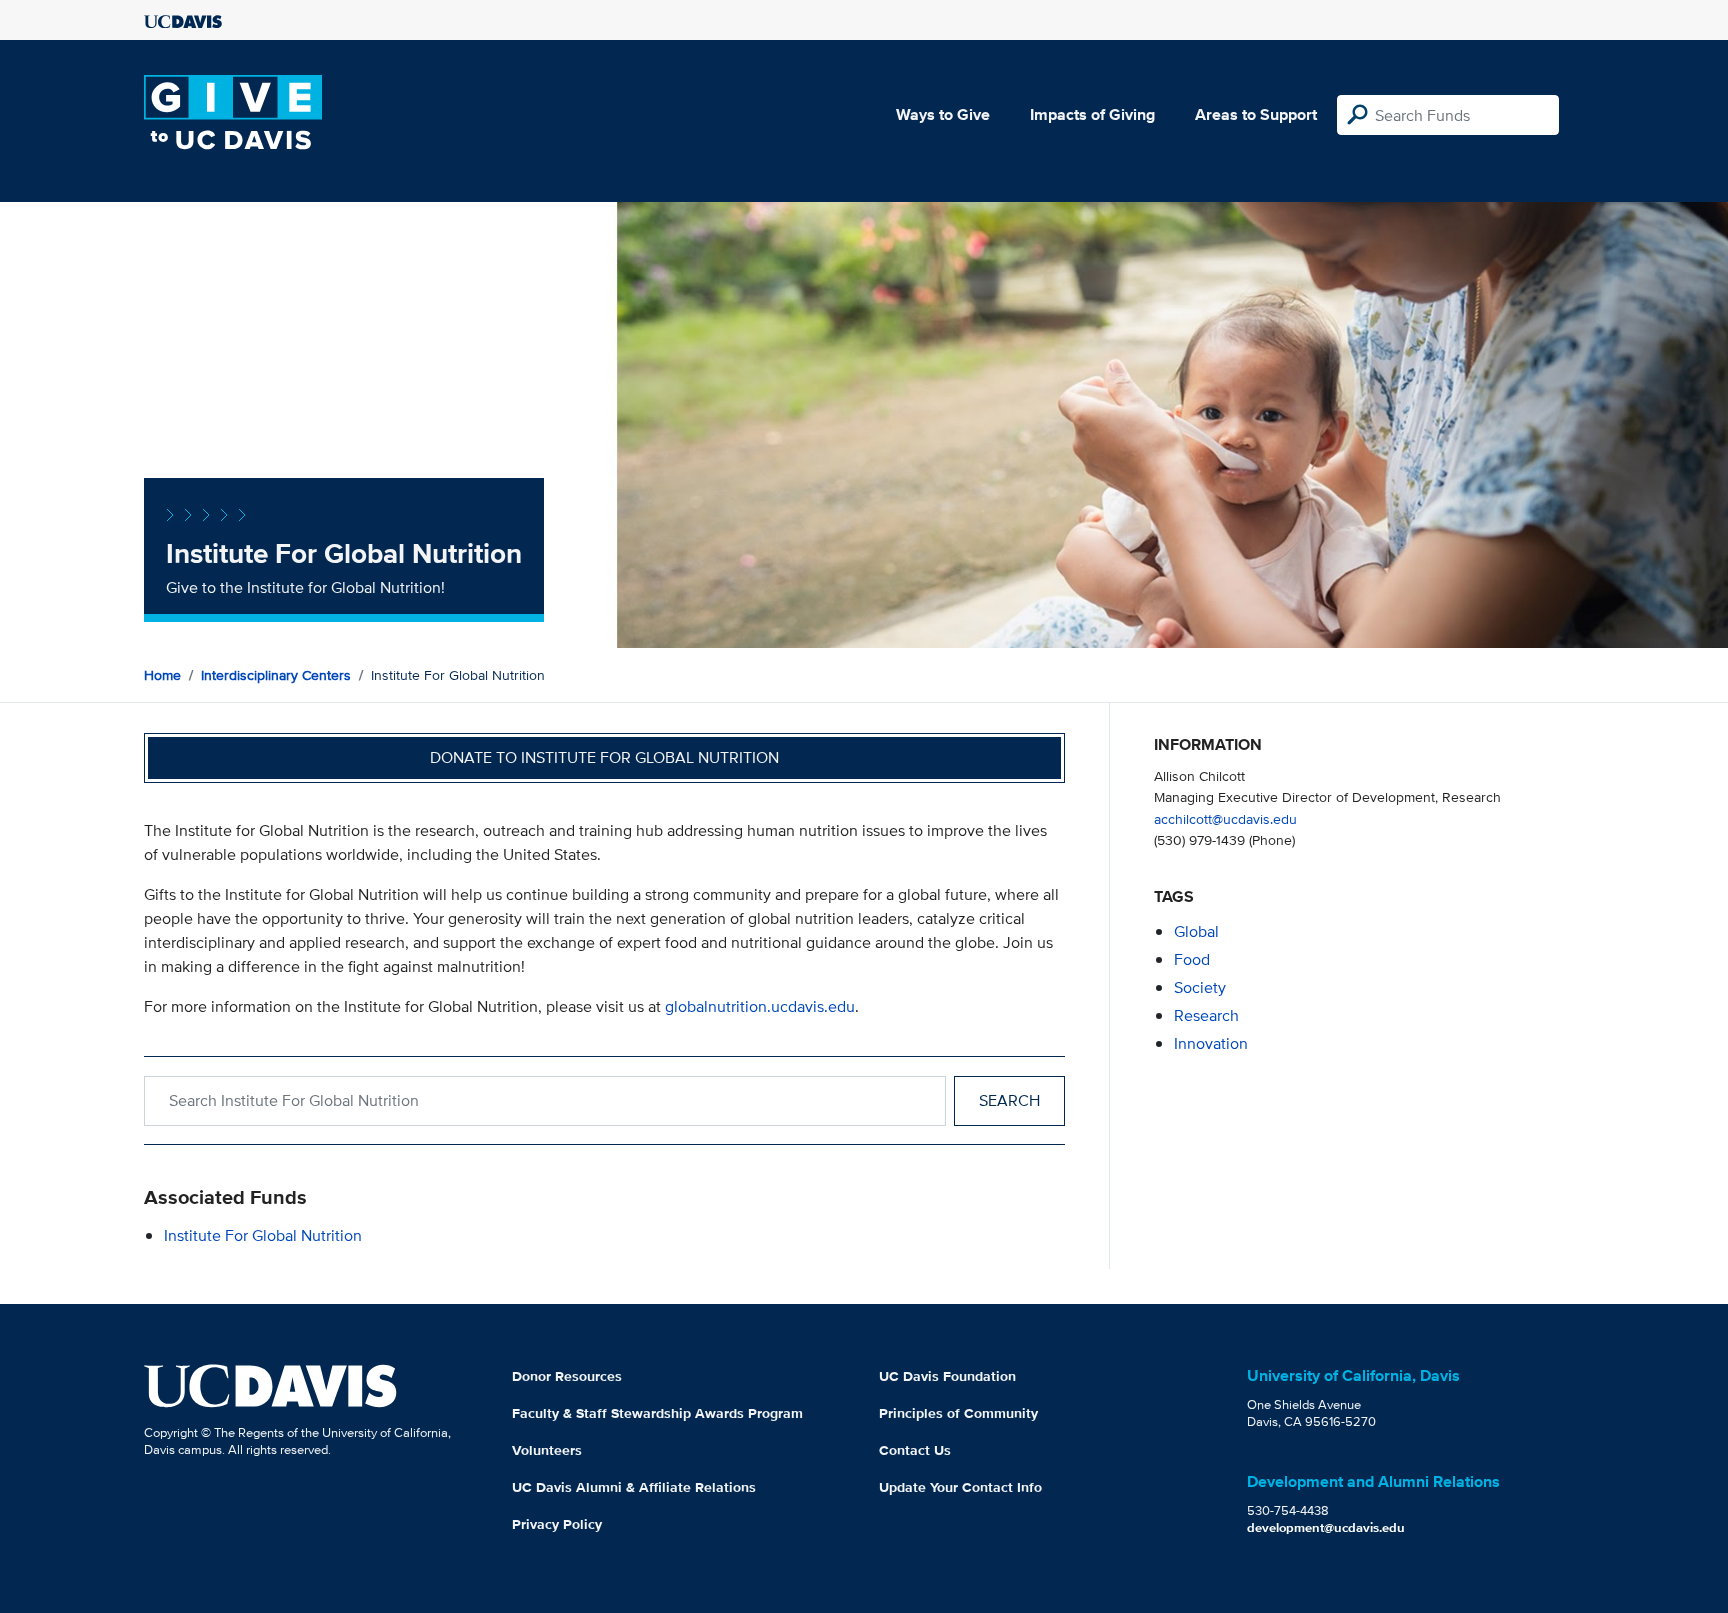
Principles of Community (958, 1413)
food (1192, 959)
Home (162, 675)
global (1196, 931)
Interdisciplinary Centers (276, 675)
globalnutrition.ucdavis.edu (760, 1006)
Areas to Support (1256, 114)
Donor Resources (567, 1376)
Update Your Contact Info (960, 1487)
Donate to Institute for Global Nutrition (604, 757)
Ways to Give (943, 114)
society (1200, 987)
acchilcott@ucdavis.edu (1225, 818)
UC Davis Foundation (947, 1376)
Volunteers (547, 1450)
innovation (1211, 1043)
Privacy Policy (557, 1524)
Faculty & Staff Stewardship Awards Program (657, 1413)
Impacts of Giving (1092, 114)
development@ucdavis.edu (1326, 1527)
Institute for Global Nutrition (263, 1235)
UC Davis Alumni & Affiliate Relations (634, 1487)
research (1206, 1015)
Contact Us (915, 1450)
